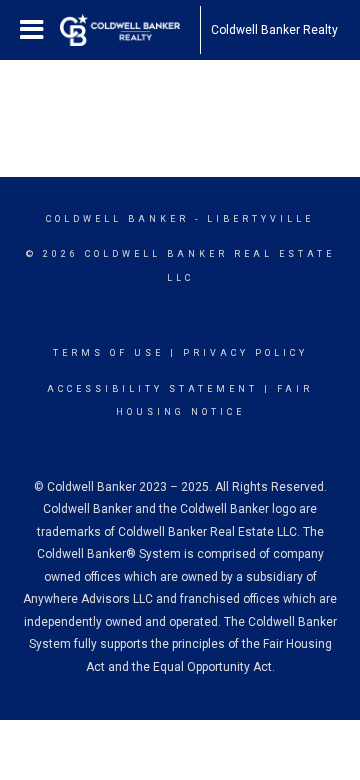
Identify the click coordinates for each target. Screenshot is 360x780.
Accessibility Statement (152, 389)
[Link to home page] (130, 30)
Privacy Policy (245, 353)
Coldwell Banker (117, 219)
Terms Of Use (108, 353)
